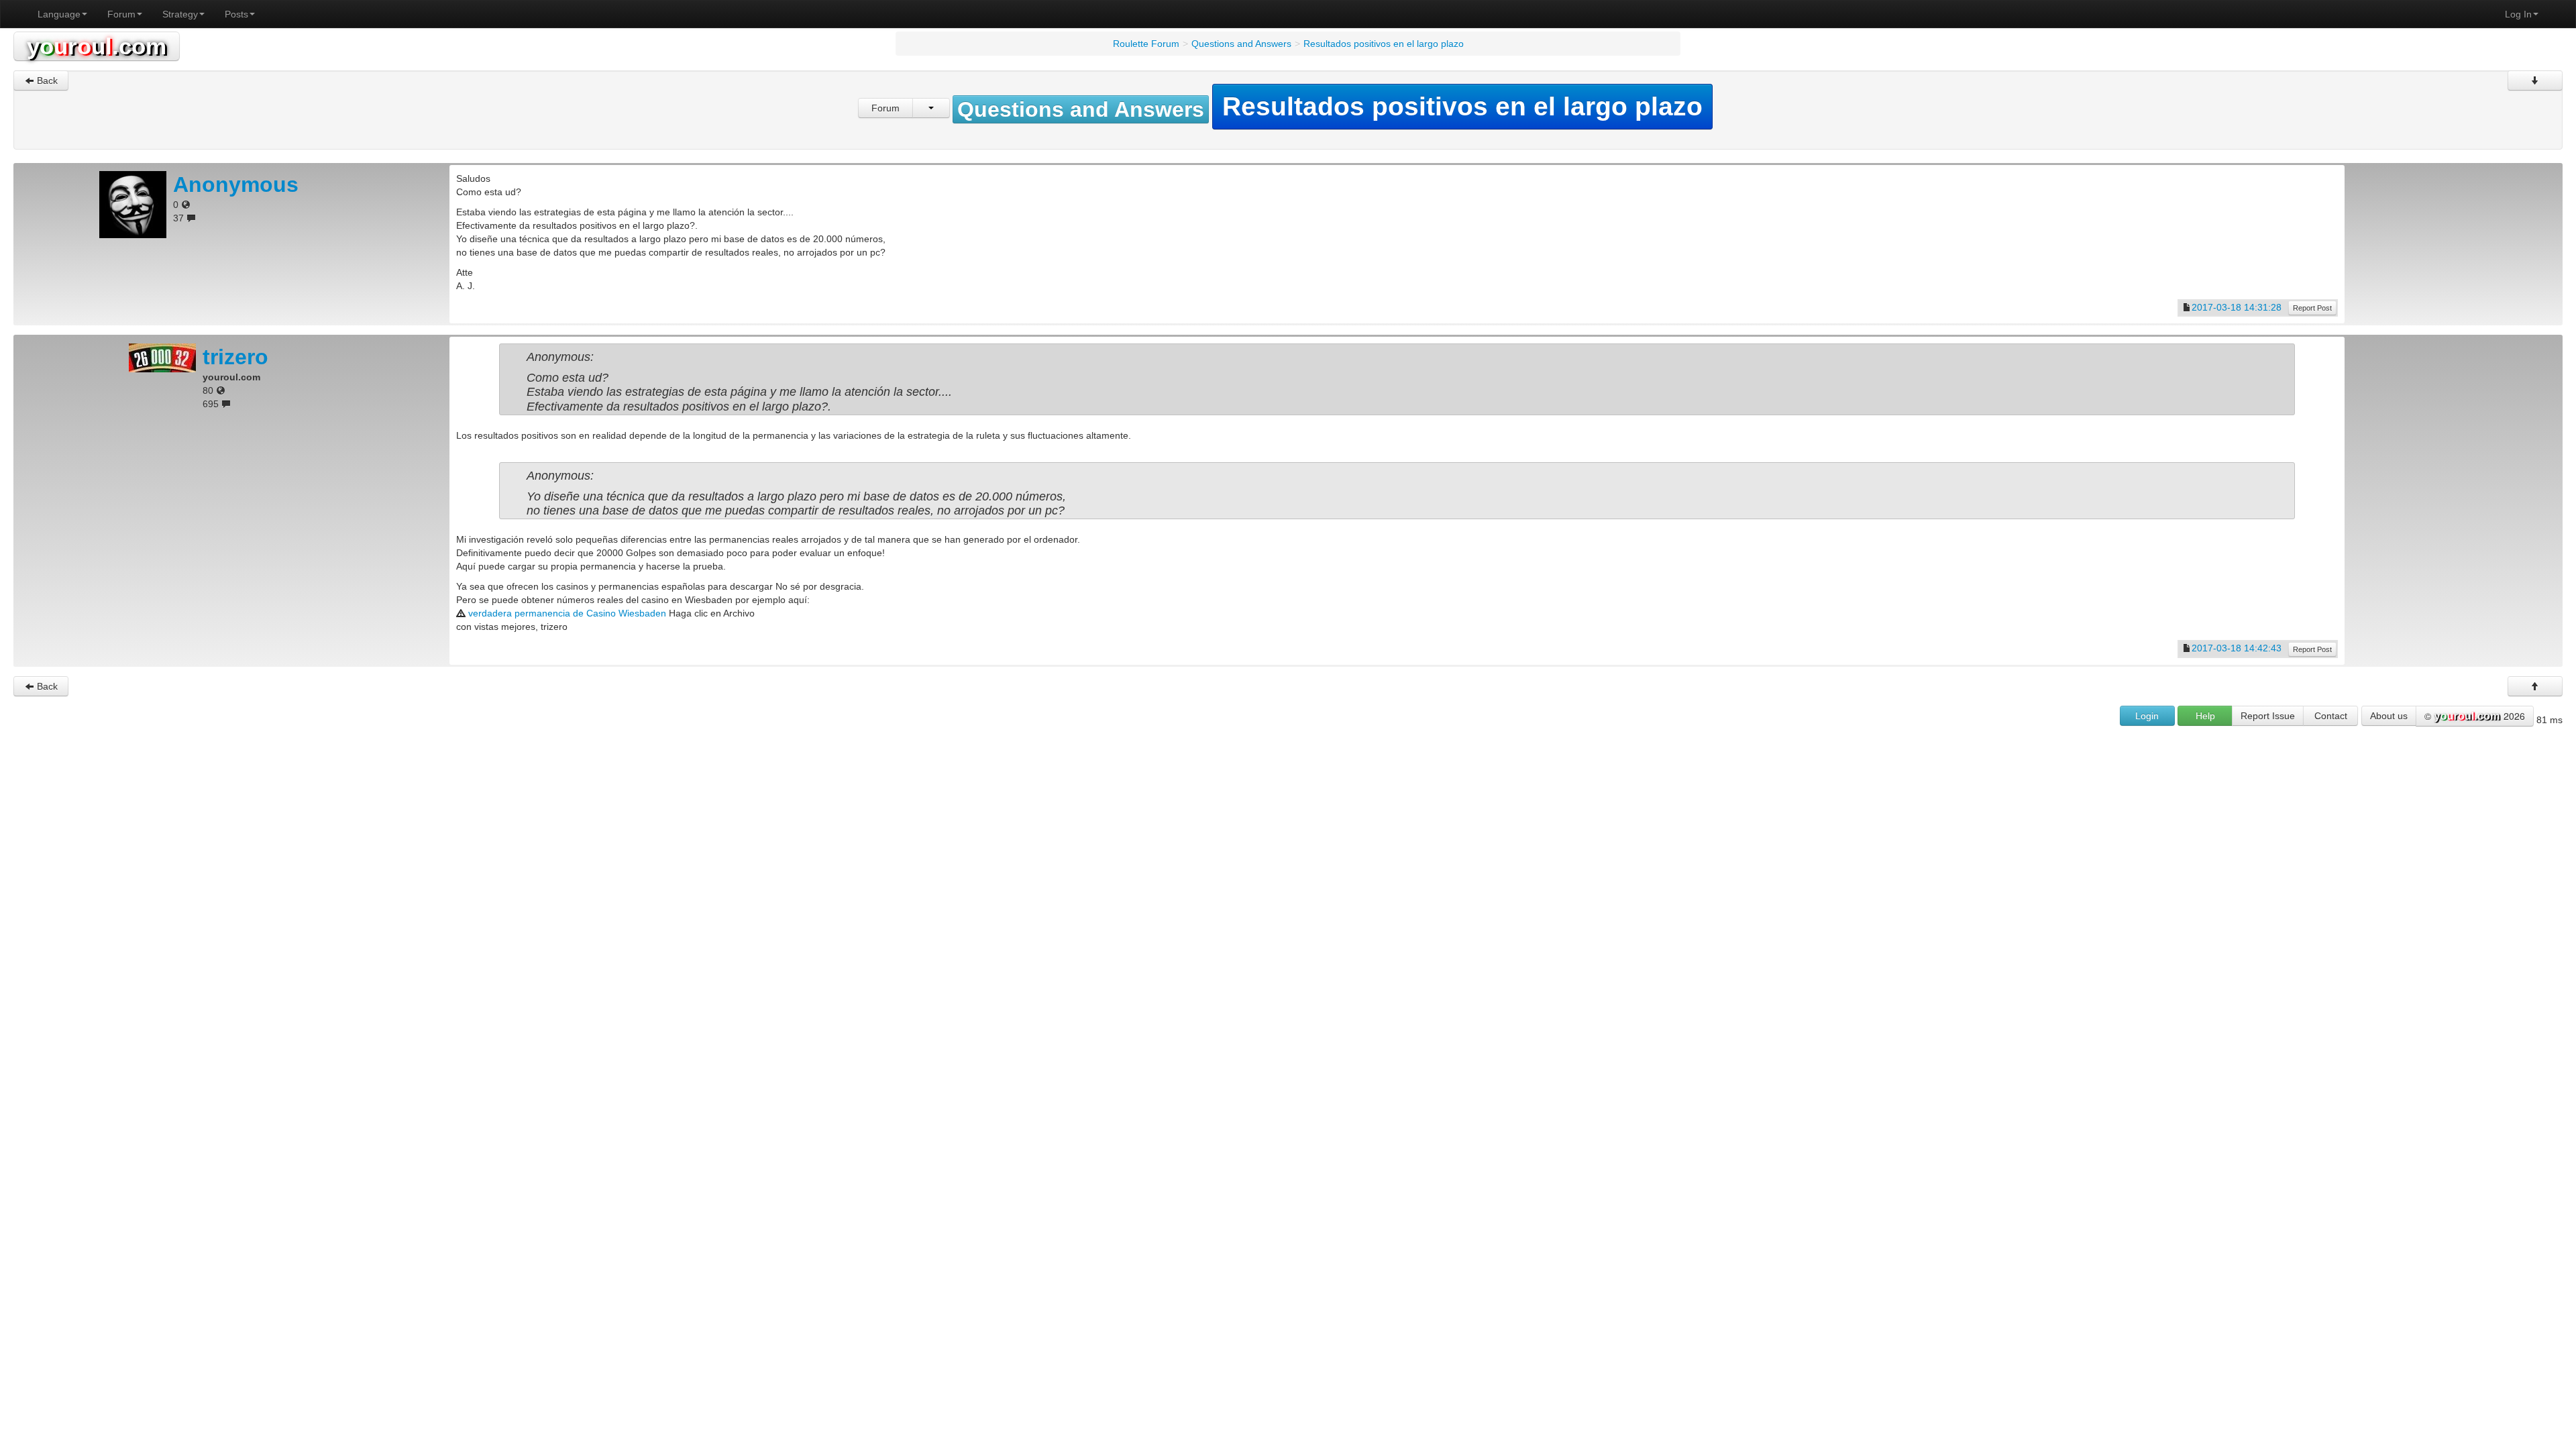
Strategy (180, 14)
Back (46, 80)
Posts (236, 14)
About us (2389, 716)
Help (2205, 716)
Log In (2518, 14)
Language (59, 14)
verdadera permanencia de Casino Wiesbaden (567, 613)
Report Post (2312, 308)
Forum (121, 14)
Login (2147, 716)
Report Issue (2268, 716)
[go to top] (2535, 686)
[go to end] (2535, 80)
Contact (2331, 716)
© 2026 (2475, 716)
